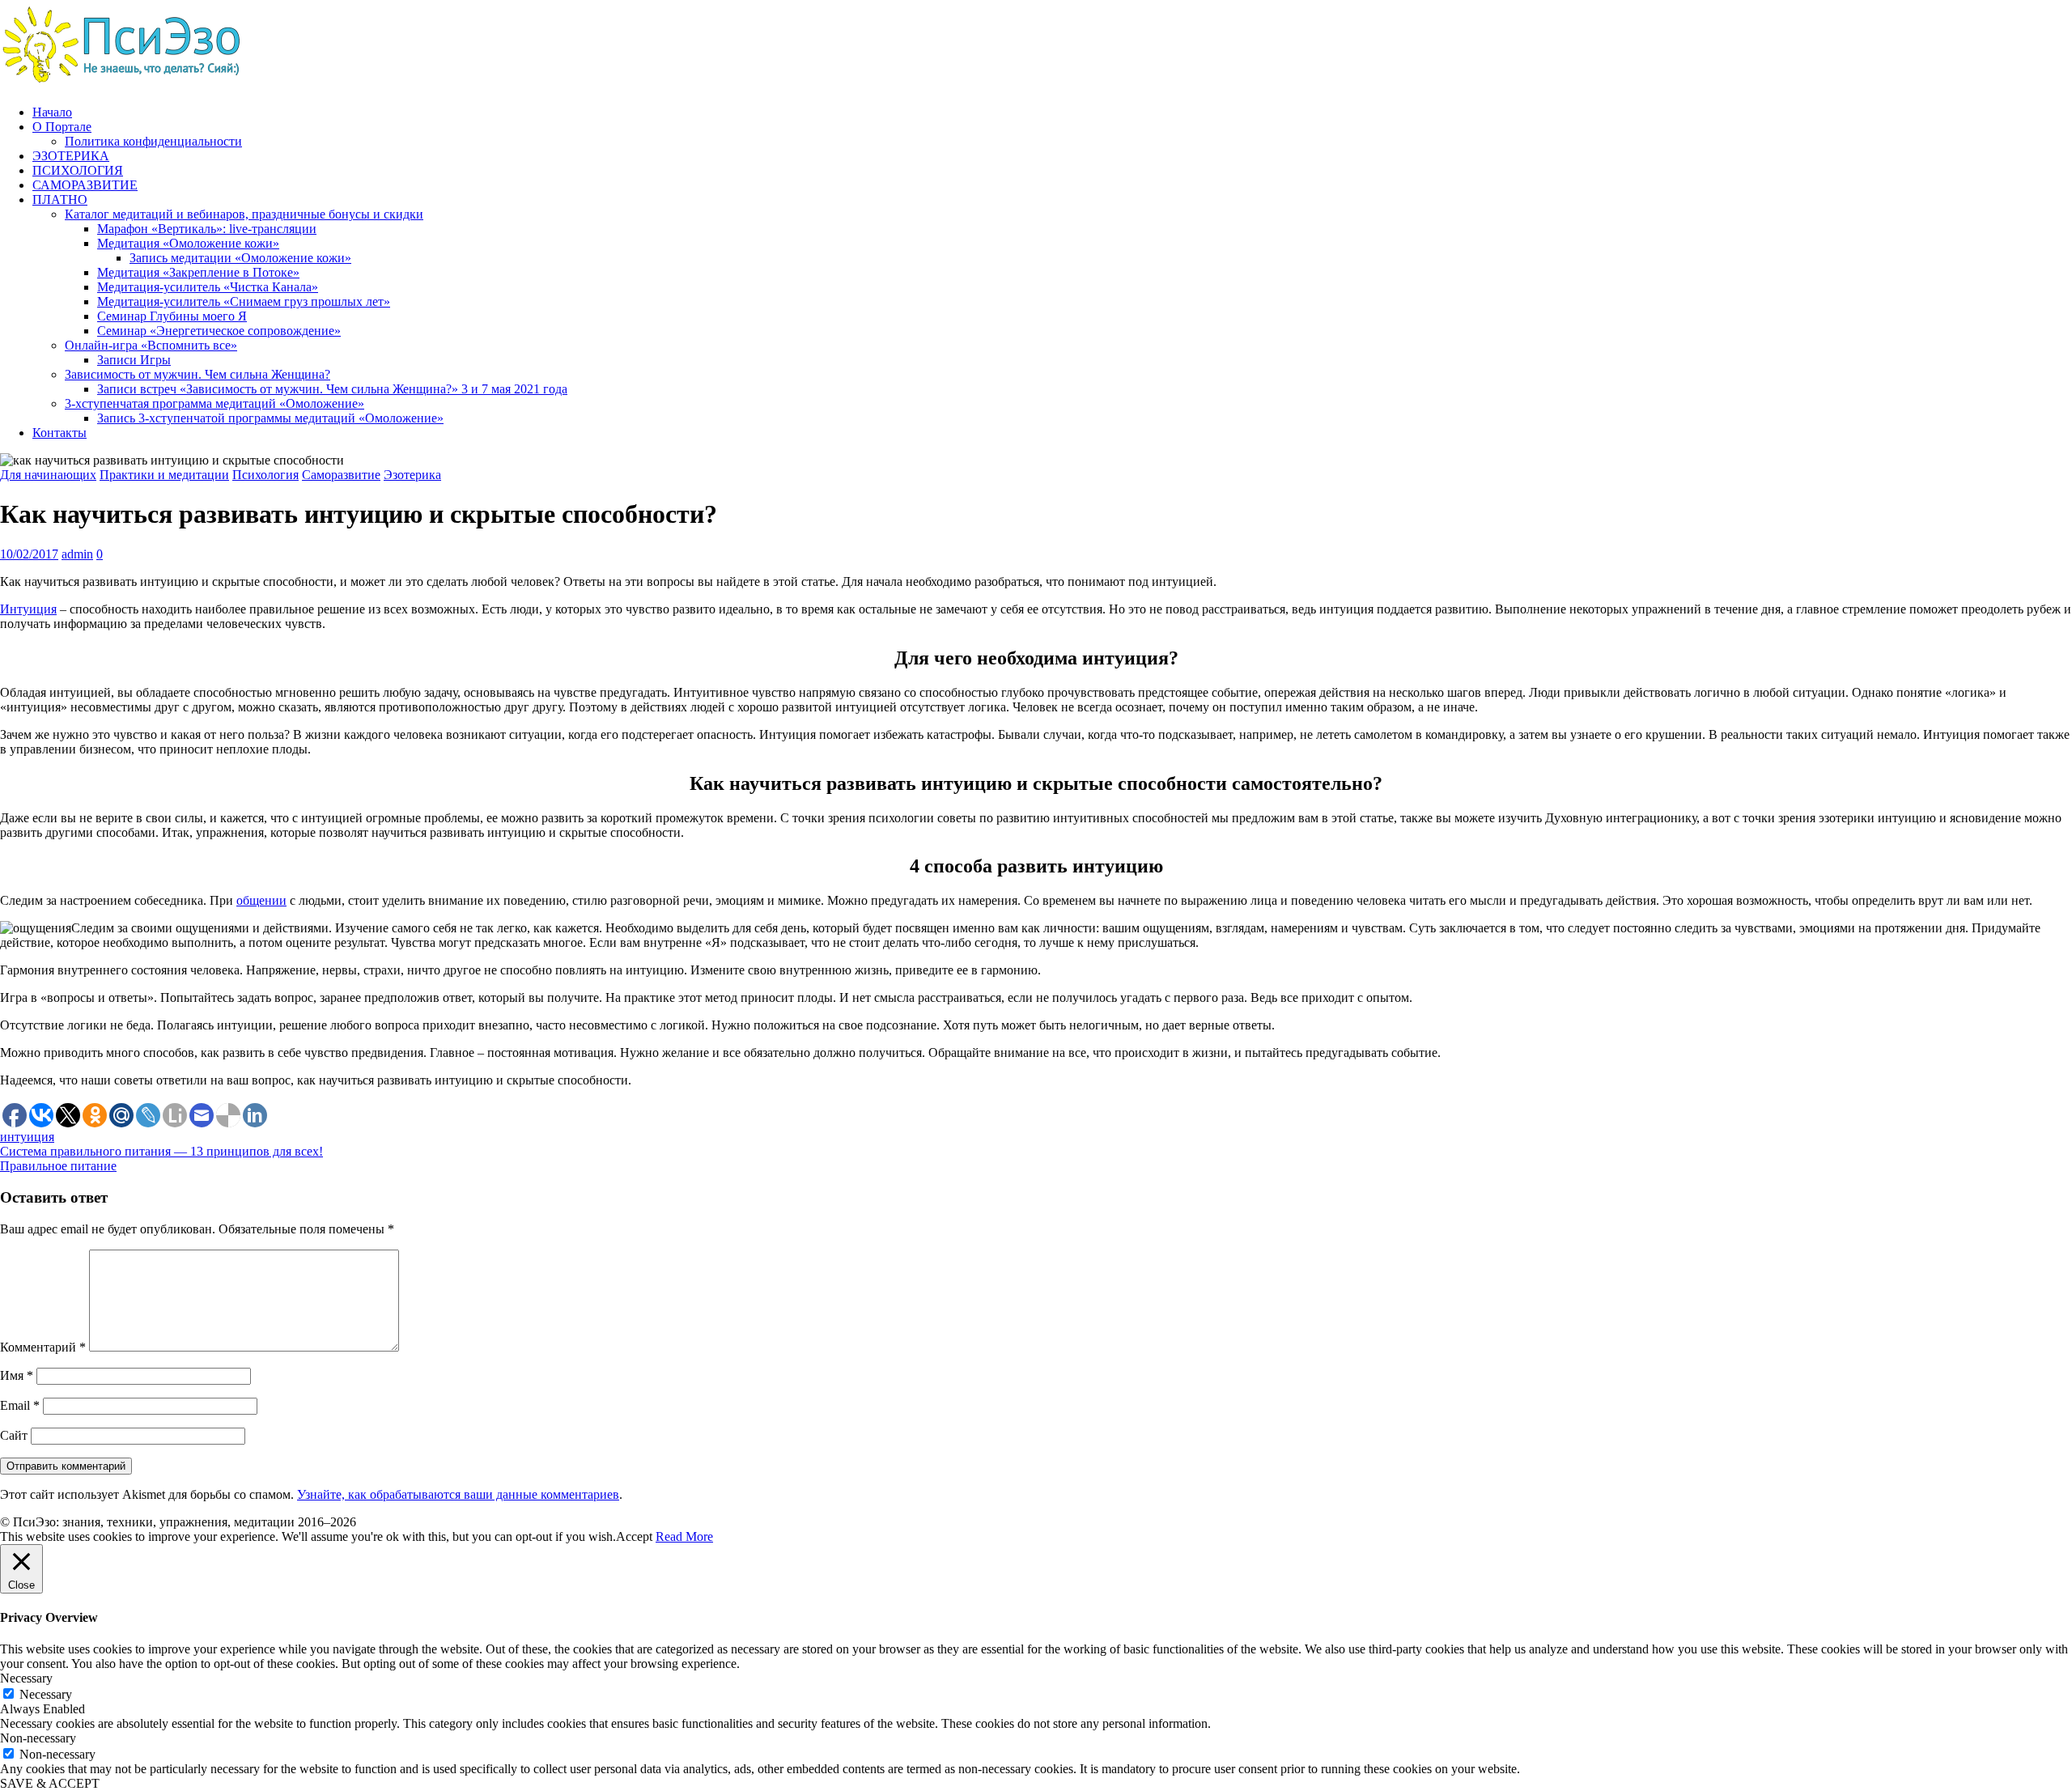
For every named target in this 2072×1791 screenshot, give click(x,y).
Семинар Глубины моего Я (172, 316)
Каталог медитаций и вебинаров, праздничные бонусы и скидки (244, 214)
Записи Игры (134, 360)
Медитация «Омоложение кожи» (188, 243)
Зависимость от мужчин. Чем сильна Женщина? (197, 374)
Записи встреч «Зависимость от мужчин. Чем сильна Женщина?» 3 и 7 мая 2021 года (332, 389)
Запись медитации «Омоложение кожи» (240, 258)
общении (261, 900)
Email (20, 1405)
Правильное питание (58, 1166)
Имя (17, 1375)
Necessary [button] (26, 1678)
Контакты (59, 433)
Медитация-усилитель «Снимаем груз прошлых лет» (244, 301)
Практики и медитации (164, 475)
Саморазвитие (341, 475)
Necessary (46, 1694)
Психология (265, 475)
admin (77, 554)
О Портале (62, 127)
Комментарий (43, 1347)
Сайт (14, 1435)
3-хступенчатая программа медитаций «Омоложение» (214, 403)
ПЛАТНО (60, 199)
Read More (684, 1536)
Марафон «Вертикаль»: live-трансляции (207, 229)
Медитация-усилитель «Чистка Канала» (208, 287)
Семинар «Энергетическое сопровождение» (219, 331)
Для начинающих (48, 475)
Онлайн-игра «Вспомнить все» (151, 345)
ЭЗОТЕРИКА (71, 156)
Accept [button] (634, 1536)
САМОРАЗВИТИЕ (85, 185)
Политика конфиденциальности (153, 141)
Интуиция (28, 609)
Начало (52, 112)
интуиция (27, 1137)
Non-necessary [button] (38, 1738)
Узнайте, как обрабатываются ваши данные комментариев (458, 1494)
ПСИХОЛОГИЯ (78, 170)
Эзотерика (412, 475)
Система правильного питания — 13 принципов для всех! (161, 1151)
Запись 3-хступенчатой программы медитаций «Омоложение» (270, 418)
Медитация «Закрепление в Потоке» (198, 272)
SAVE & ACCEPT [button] (50, 1783)
